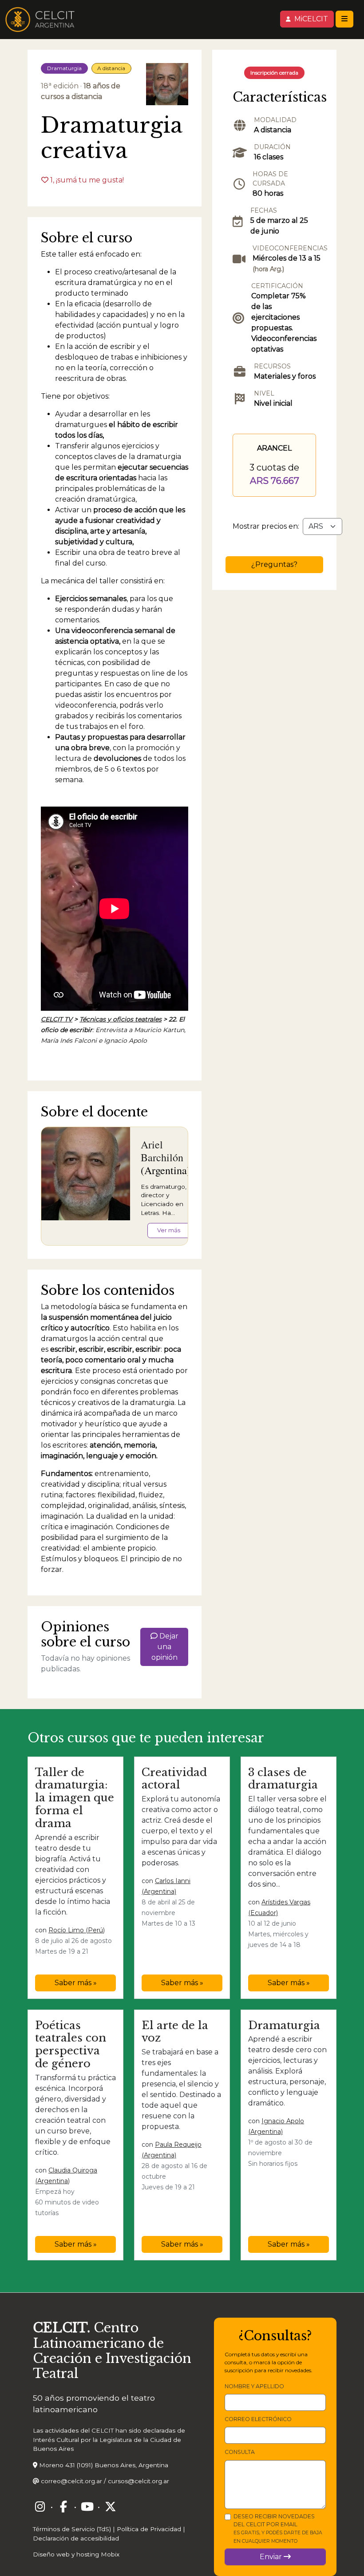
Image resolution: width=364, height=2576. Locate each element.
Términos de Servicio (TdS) (72, 2529)
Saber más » (76, 1983)
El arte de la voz (175, 2032)
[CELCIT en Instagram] (40, 2507)
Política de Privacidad (149, 2529)
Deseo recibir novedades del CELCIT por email (278, 2529)
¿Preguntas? (274, 564)
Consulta (240, 2452)
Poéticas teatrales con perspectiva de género (71, 2044)
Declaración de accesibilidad (76, 2538)
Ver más (169, 1230)
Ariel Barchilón (162, 1151)
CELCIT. (61, 2328)
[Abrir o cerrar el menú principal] (344, 19)
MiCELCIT (310, 19)
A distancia (111, 68)
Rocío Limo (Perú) (77, 1930)
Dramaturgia (64, 68)
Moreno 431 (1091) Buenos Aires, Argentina (104, 2465)
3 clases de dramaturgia (283, 1779)
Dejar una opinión (165, 1647)
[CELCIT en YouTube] (87, 2507)
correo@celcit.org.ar (71, 2481)
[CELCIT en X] (111, 2507)
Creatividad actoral (174, 1779)
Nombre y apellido (254, 2386)
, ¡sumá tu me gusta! (87, 180)
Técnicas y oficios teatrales (121, 1019)
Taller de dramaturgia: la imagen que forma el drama (75, 1798)
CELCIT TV (57, 1019)
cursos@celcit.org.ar (138, 2481)
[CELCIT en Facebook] (63, 2507)
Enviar (272, 2557)
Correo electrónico (258, 2419)
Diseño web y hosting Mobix (76, 2554)
